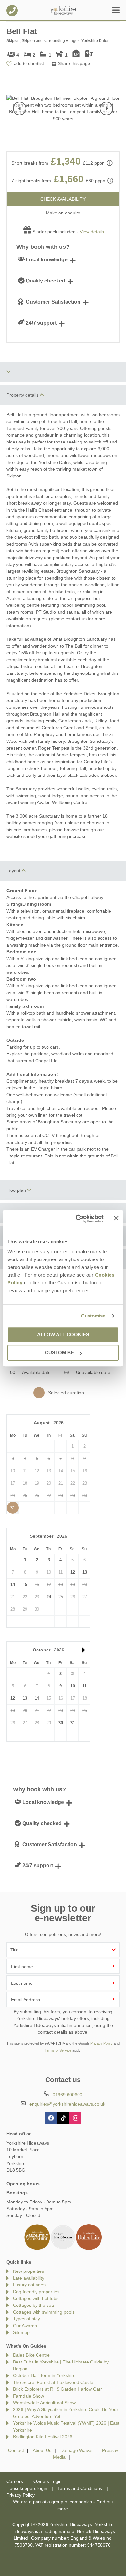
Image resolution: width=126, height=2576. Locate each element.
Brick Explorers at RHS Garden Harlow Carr (58, 2389)
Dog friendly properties (36, 2292)
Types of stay (26, 2319)
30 (61, 1723)
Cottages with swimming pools (44, 2312)
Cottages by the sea (33, 2305)
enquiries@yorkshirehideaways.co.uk (67, 2104)
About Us (42, 2450)
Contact (16, 2450)
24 (49, 1597)
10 (73, 1686)
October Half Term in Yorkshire (44, 2375)
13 (85, 1572)
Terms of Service (58, 2050)
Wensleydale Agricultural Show (44, 2403)
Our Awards (25, 2326)
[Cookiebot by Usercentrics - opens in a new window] (78, 1219)
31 (13, 1508)
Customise (93, 1316)
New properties (28, 2271)
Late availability (29, 2278)
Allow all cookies (63, 1334)
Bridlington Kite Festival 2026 (43, 2437)
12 (73, 1572)
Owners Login (47, 2481)
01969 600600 (12, 11)
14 (13, 1585)
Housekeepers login (27, 2488)
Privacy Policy (102, 2043)
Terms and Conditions (80, 2488)
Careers (15, 2481)
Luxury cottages (29, 2285)
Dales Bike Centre (31, 2355)
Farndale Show (28, 2396)
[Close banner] (116, 1218)
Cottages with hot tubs (36, 2298)
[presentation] (20, 109)
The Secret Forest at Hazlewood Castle (53, 2382)
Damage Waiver (77, 2450)
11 (84, 1686)
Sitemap (21, 2332)
